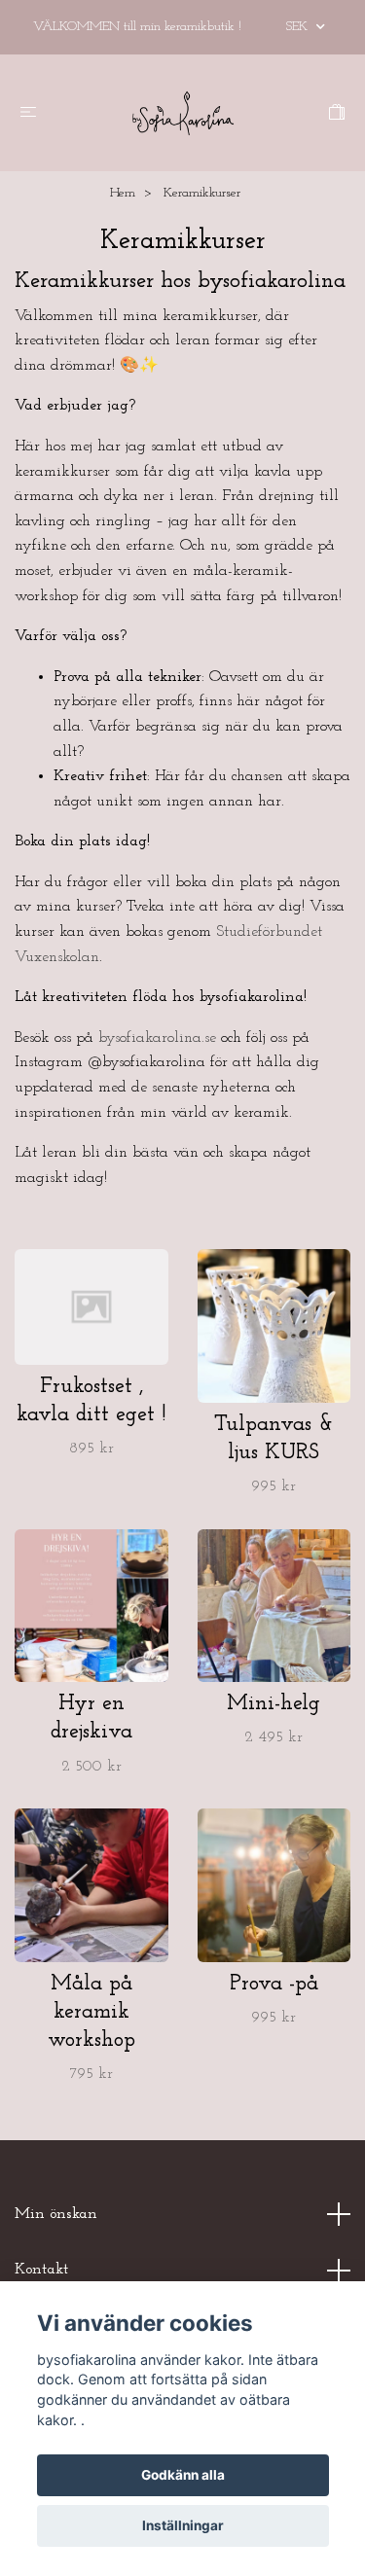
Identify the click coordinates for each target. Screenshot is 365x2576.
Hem (123, 193)
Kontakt (41, 2270)
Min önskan (56, 2214)
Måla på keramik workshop (91, 2012)
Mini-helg (274, 1704)
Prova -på (274, 1984)
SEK (299, 27)
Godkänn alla (183, 2475)
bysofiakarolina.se (157, 1038)
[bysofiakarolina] (183, 113)
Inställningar (183, 2525)
